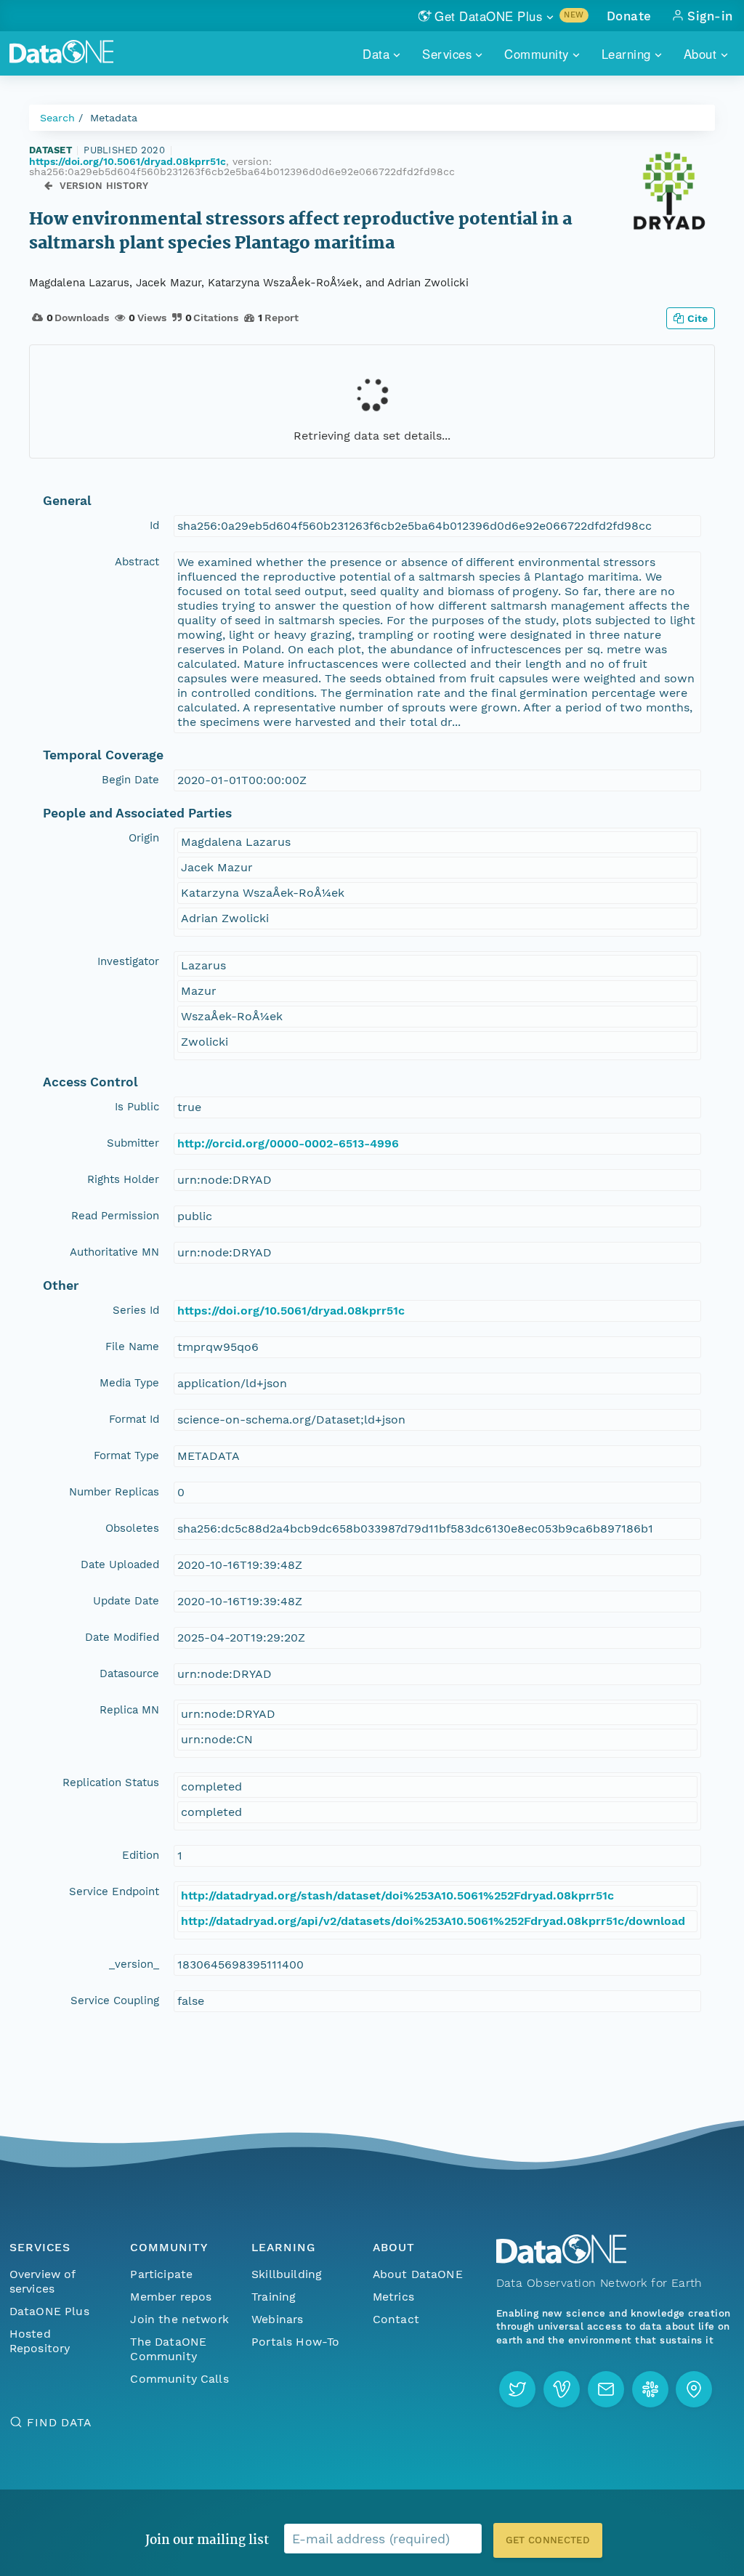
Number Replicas (114, 1492)
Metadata (114, 118)
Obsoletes (132, 1528)
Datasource (129, 1673)
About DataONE (418, 2274)
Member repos (171, 2297)
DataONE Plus (49, 2311)
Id (154, 525)
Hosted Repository (40, 2341)
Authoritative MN (114, 1252)
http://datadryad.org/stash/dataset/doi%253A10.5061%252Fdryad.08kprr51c (397, 1895)
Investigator (128, 961)
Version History (104, 186)
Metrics (393, 2297)
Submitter (133, 1143)
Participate (161, 2274)
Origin (144, 838)
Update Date (126, 1601)
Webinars (277, 2319)
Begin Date (130, 780)
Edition (141, 1855)
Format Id (134, 1419)
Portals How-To (295, 2342)
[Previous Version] (48, 186)
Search (57, 118)
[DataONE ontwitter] (517, 2389)
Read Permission (115, 1216)
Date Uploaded (120, 1564)
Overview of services (43, 2281)
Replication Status (111, 1782)
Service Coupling (115, 2000)
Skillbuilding (287, 2274)
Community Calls (179, 2379)
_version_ (134, 1964)
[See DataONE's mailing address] (694, 2389)
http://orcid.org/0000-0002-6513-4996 (288, 1143)
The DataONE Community (168, 2349)
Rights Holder (123, 1179)
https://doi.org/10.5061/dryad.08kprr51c (128, 161)
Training (274, 2297)
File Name (132, 1346)
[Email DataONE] (606, 2389)
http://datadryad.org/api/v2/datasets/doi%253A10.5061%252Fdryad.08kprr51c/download (433, 1921)
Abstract (137, 562)
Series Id (136, 1310)
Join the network (179, 2319)
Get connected (548, 2540)
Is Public (137, 1107)
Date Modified (122, 1637)
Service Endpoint (114, 1891)
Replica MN (129, 1710)
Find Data (59, 2422)
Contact (396, 2319)
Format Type (126, 1455)
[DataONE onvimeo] (562, 2389)
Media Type (129, 1383)
